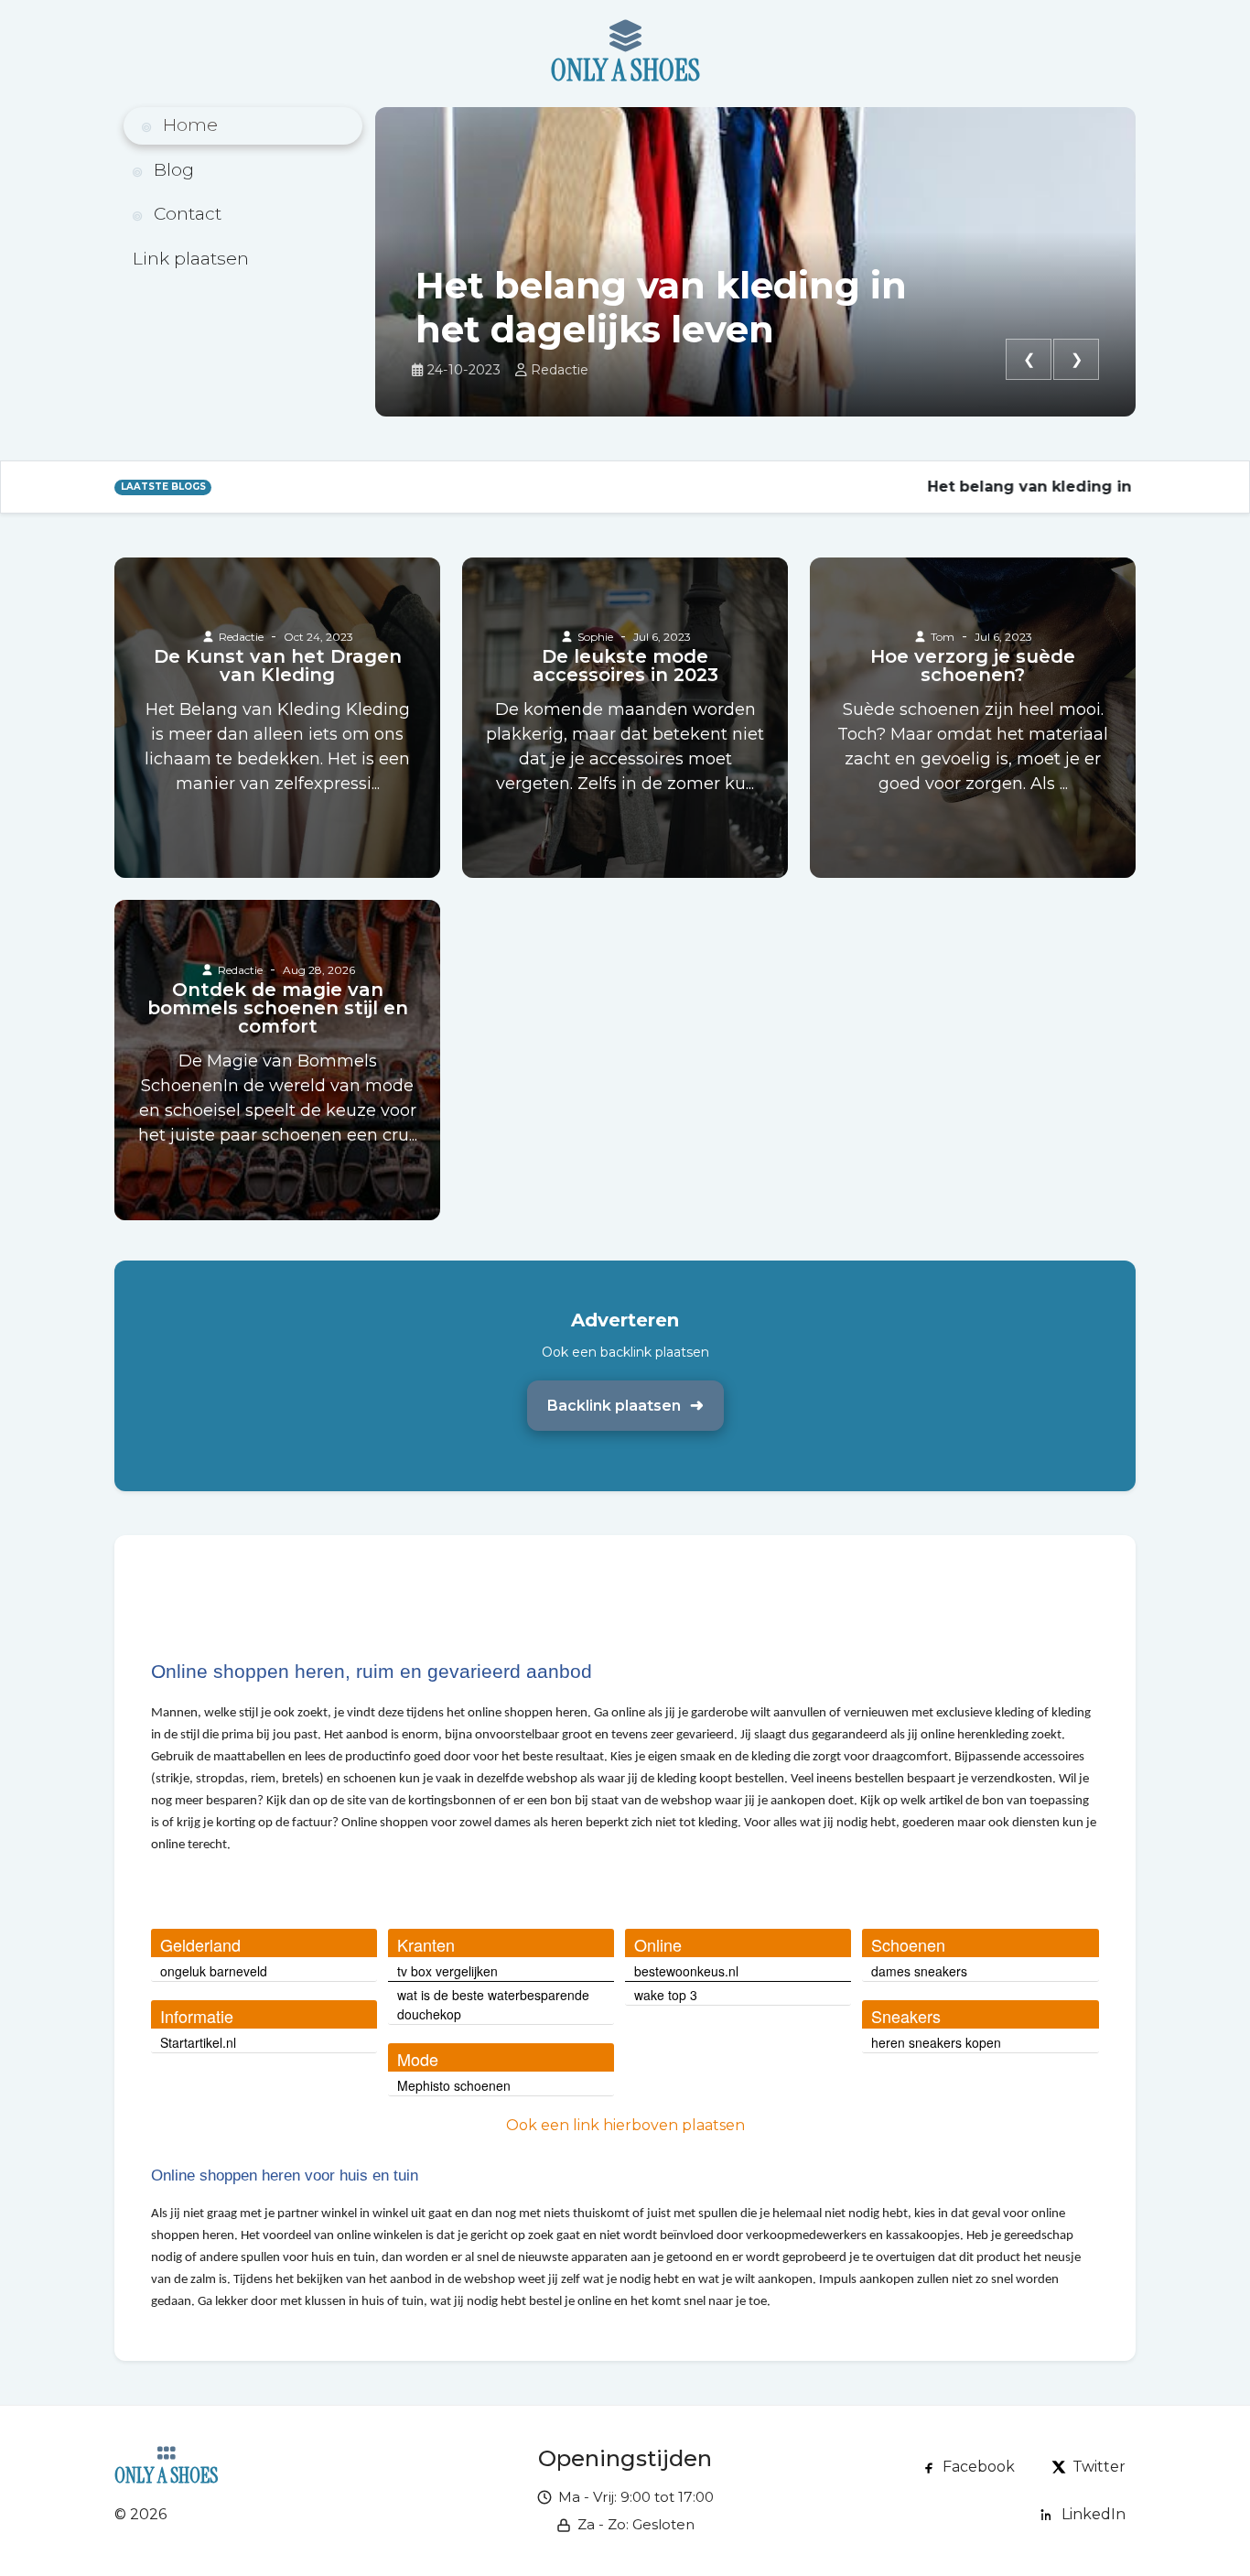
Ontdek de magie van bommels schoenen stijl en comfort (278, 1008)
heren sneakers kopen (936, 2042)
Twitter (1099, 2467)
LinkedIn (1094, 2514)
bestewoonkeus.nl (686, 1971)
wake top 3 (666, 1995)
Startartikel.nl (198, 2042)
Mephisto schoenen (454, 2085)
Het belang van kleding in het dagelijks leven (661, 308)
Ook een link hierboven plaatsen (625, 2125)
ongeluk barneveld (214, 1971)
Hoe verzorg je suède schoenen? (973, 666)
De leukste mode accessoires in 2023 (625, 666)
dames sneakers (919, 1971)
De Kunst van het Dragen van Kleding (278, 666)
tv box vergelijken (447, 1971)
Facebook (979, 2467)
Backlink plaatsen (614, 1406)
